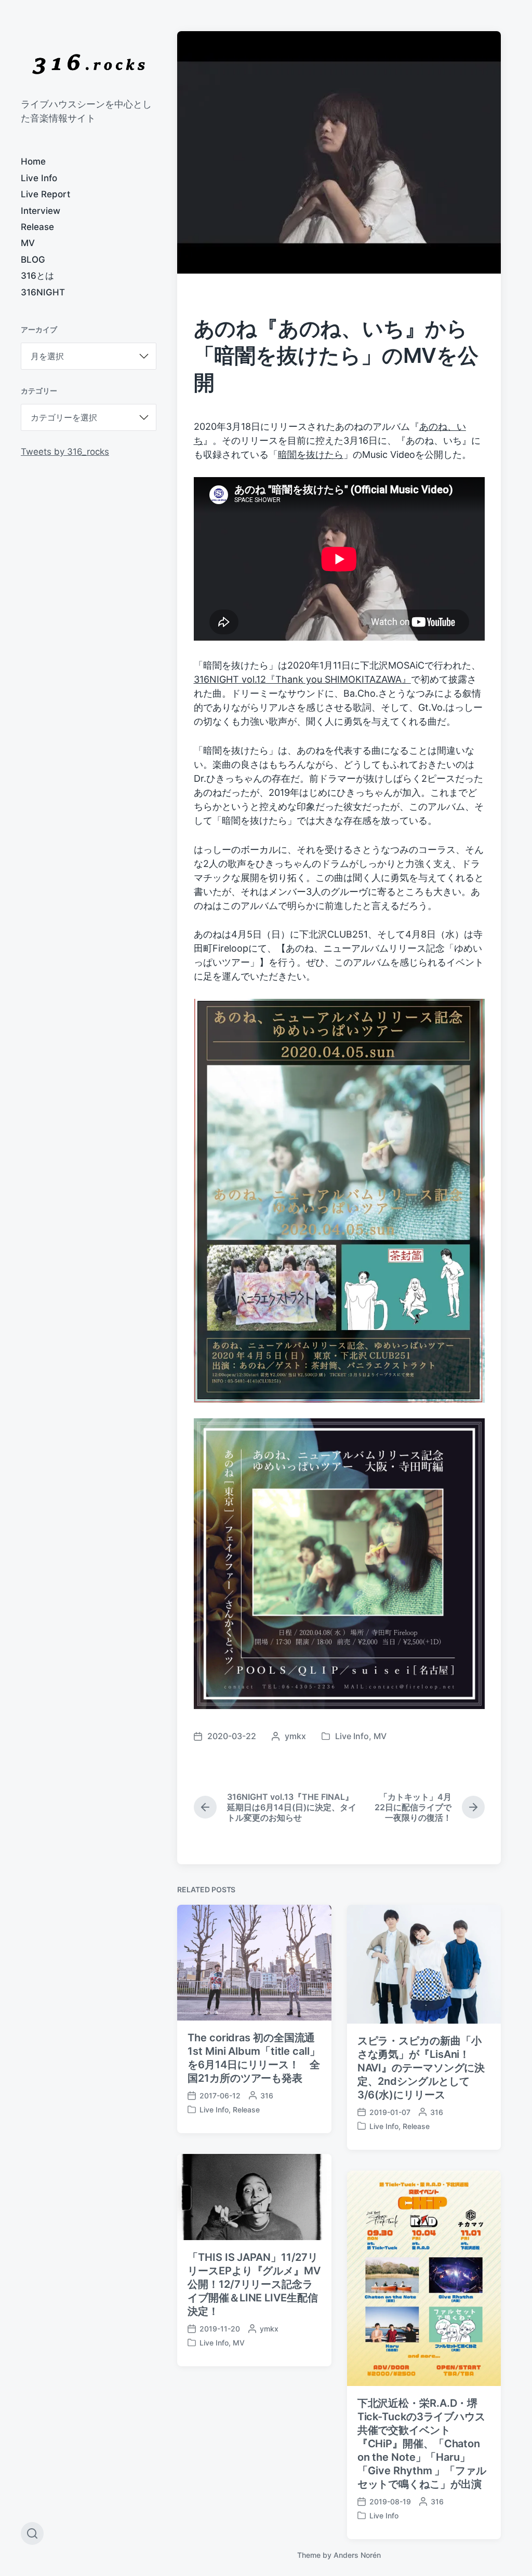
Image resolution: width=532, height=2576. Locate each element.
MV (28, 243)
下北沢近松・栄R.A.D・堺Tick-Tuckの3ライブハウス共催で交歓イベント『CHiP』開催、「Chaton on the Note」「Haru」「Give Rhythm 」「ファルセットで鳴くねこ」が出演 (422, 2444)
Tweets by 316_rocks (65, 452)
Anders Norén (357, 2555)
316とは (37, 276)
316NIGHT (43, 292)
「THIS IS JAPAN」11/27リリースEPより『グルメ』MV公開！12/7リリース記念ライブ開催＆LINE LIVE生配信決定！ (254, 2284)
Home (33, 161)
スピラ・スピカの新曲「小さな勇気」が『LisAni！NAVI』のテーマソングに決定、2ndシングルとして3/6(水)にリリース (421, 2068)
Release (37, 227)
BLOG (33, 260)
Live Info (39, 178)
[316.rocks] (89, 64)
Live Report (45, 194)
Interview (41, 211)
